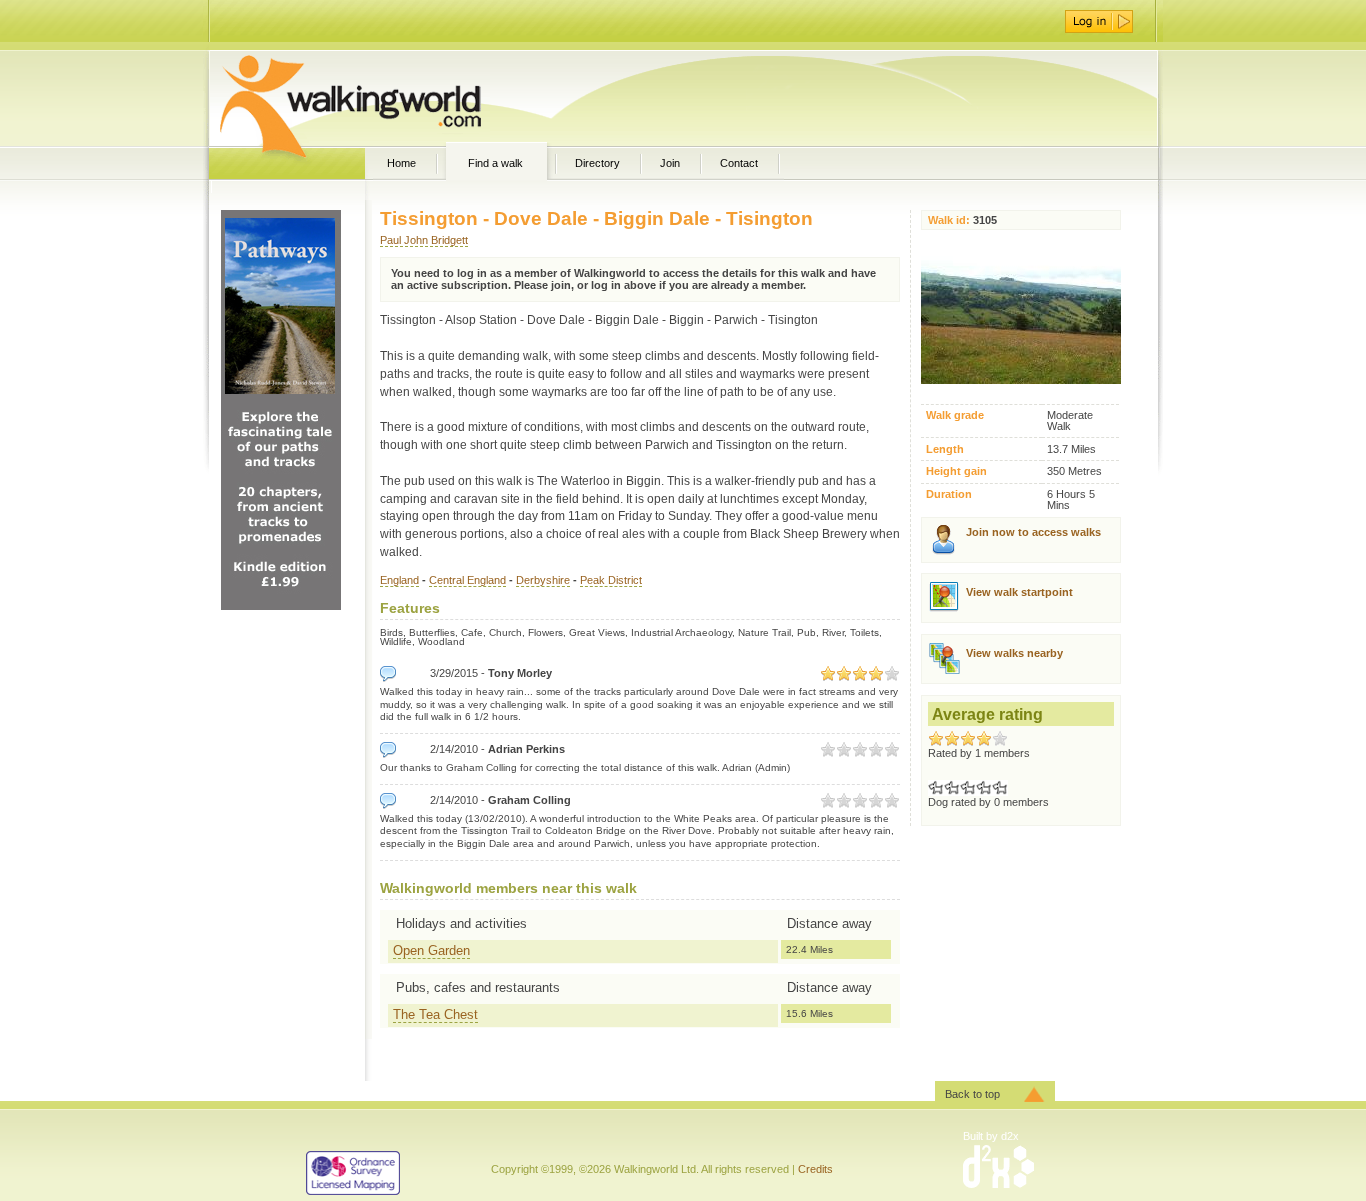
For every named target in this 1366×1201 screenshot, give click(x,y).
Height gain (956, 471)
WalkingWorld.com (385, 98)
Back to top (972, 1094)
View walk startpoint (1019, 592)
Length (945, 449)
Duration (949, 494)
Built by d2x (991, 1136)
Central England (467, 580)
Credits (815, 1169)
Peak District (611, 580)
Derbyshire (543, 580)
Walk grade (955, 415)
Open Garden (431, 950)
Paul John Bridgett (424, 240)
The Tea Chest (435, 1014)
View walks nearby (1014, 653)
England (399, 580)
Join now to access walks (1033, 532)
